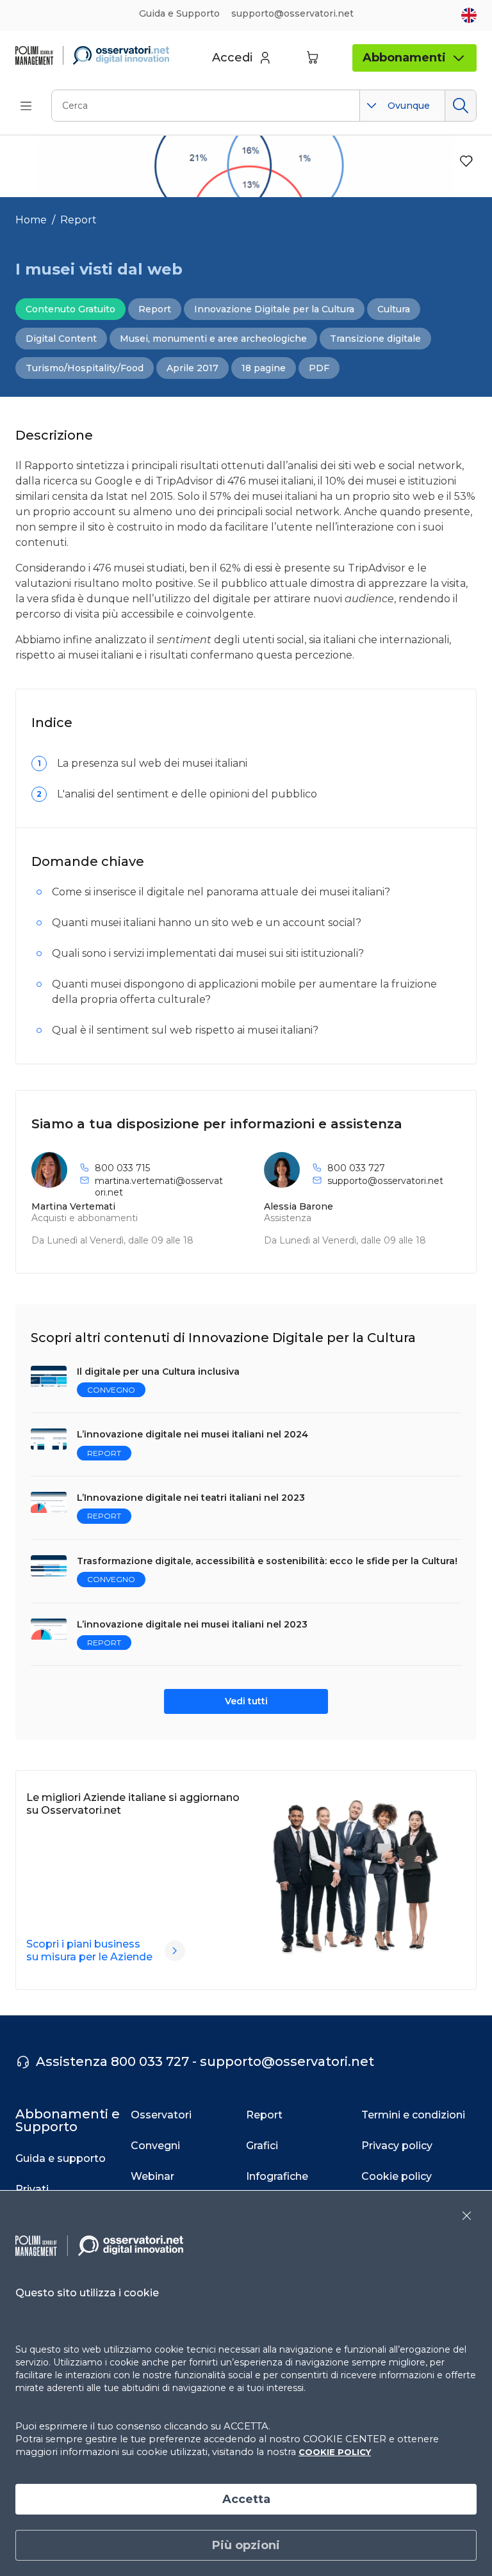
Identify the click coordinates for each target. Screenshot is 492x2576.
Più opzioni (246, 2545)
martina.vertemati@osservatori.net (159, 1187)
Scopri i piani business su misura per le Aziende (89, 1950)
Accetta (246, 2499)
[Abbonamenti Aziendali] (175, 1951)
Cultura (394, 309)
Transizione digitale (375, 339)
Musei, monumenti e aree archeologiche (213, 339)
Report (78, 220)
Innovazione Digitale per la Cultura (274, 309)
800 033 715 (122, 1168)
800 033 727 (356, 1168)
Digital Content (61, 339)
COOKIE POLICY (335, 2452)
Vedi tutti (246, 1701)
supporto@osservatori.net (385, 1181)
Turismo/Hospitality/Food (85, 368)
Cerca (460, 106)
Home (31, 220)
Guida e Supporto (179, 13)
